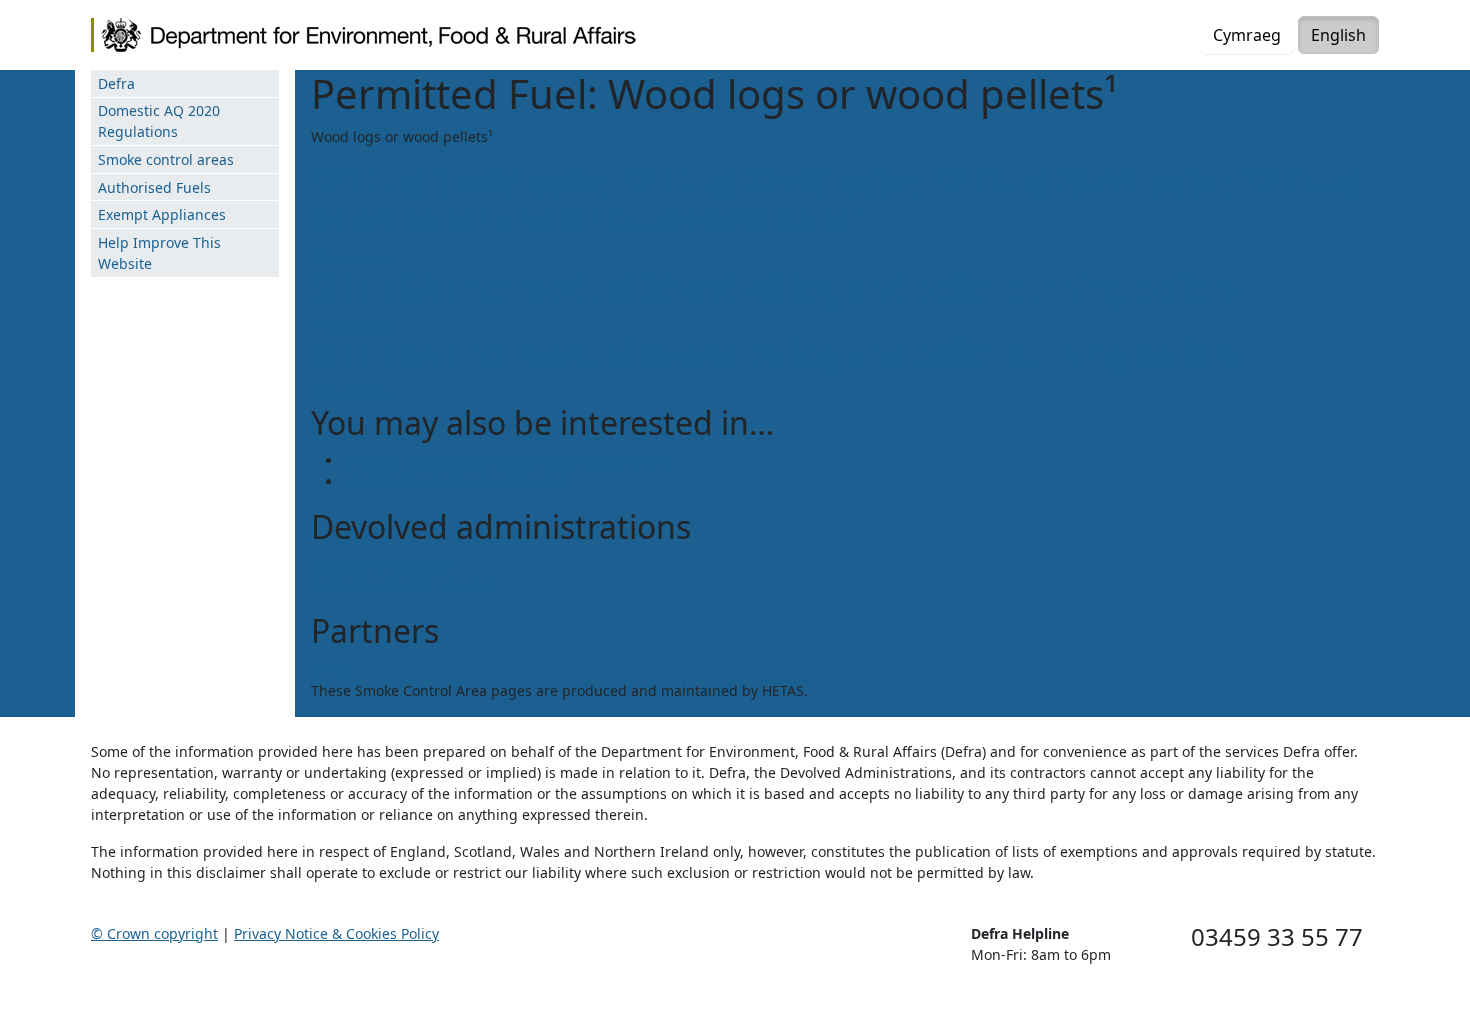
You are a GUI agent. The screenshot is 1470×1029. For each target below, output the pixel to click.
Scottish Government (381, 564)
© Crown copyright (154, 933)
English (1338, 35)
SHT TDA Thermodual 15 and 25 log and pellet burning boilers (773, 354)
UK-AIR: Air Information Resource (455, 481)
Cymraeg (1247, 35)
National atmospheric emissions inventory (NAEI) (507, 460)
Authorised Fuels (154, 187)
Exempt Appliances (162, 214)
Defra (116, 83)
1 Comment (349, 258)
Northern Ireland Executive (402, 585)
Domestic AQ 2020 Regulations (159, 121)
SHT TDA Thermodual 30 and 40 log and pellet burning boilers (773, 287)
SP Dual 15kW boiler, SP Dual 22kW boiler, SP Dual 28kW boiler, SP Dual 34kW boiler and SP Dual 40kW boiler (834, 200)
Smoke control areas (166, 159)
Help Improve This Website (159, 253)
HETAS (332, 669)
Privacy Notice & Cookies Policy (336, 933)
